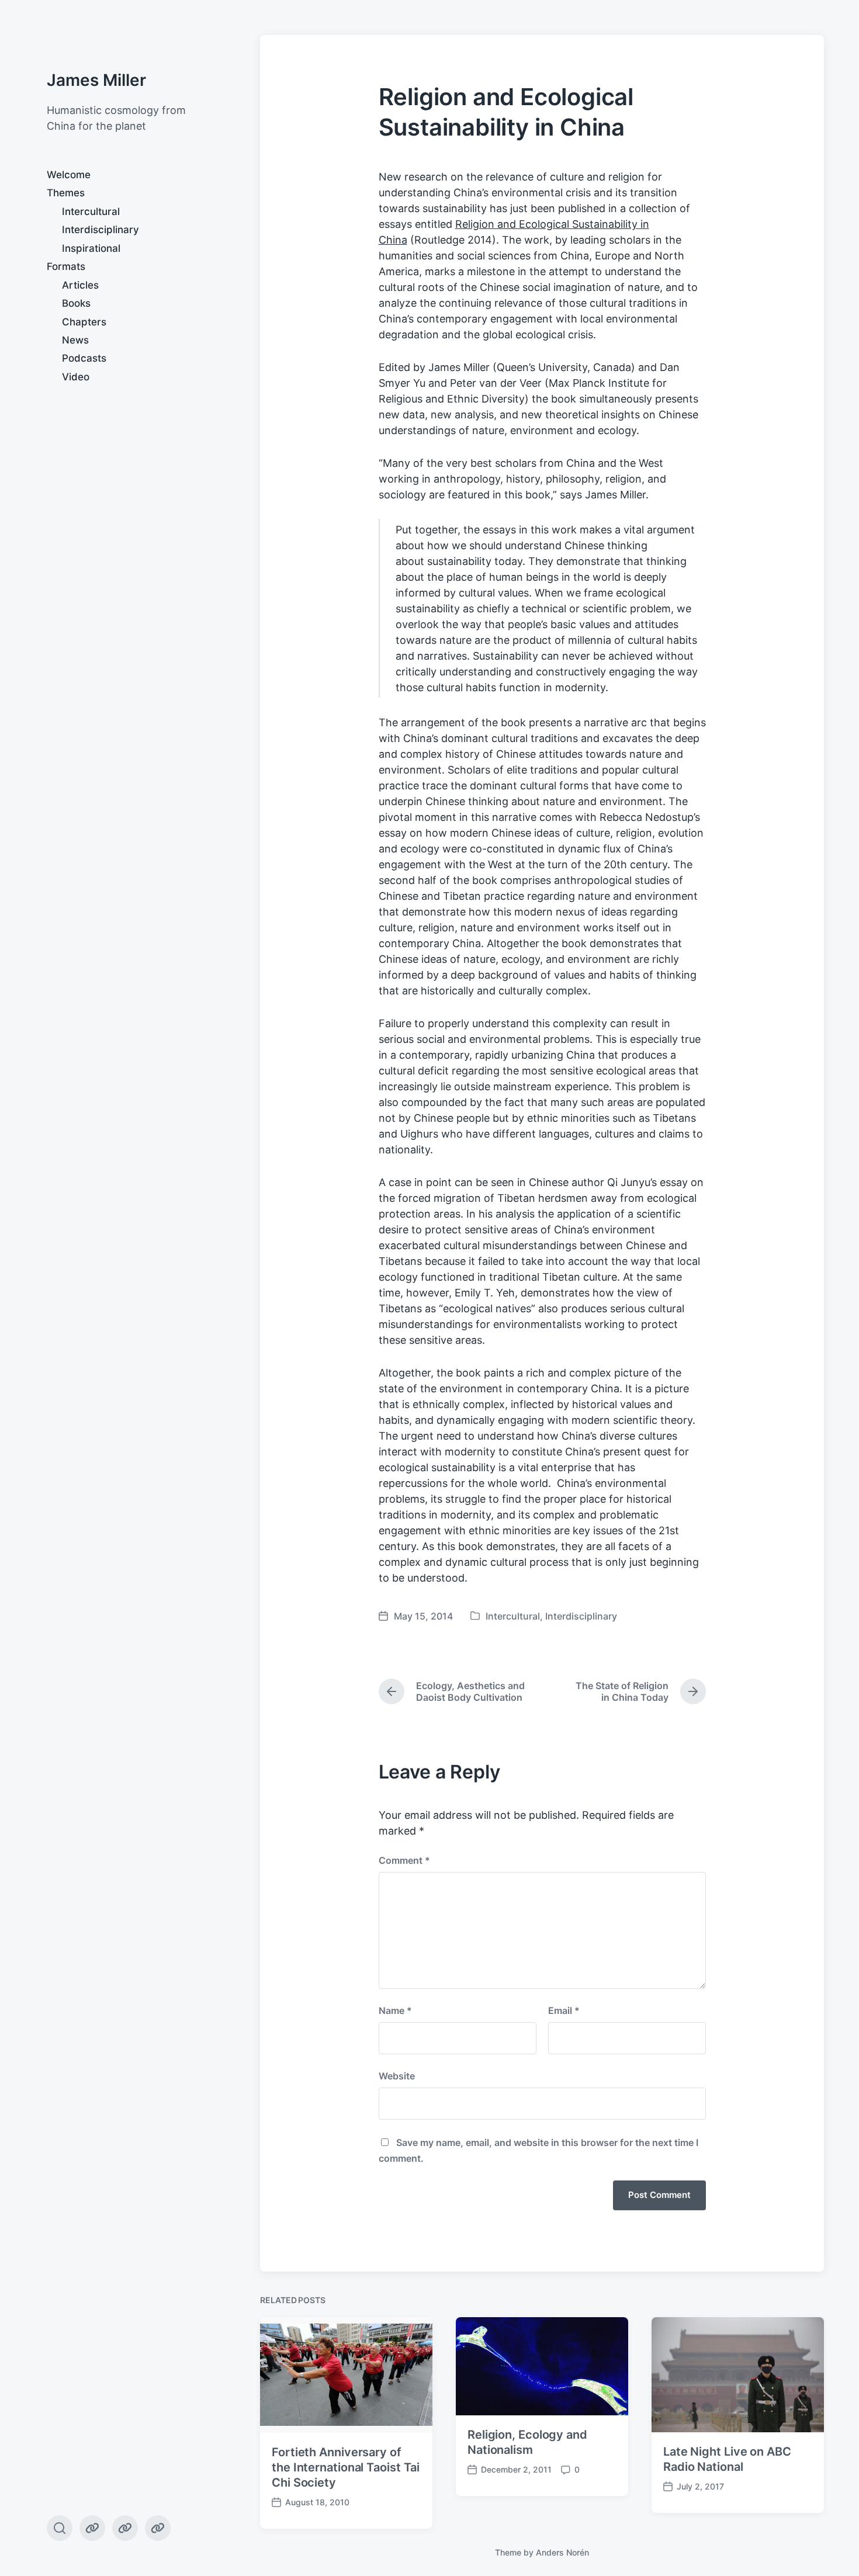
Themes (66, 193)
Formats (66, 266)
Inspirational (91, 248)
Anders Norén (562, 2552)
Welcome (69, 175)
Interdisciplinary (101, 230)
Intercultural (91, 212)
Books (76, 303)
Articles (80, 285)
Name (395, 2010)
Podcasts (84, 358)
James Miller (96, 80)
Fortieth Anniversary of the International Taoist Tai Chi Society (346, 2467)
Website (397, 2076)
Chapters (84, 322)
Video (76, 377)
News (75, 340)
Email (564, 2010)
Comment (404, 1860)
